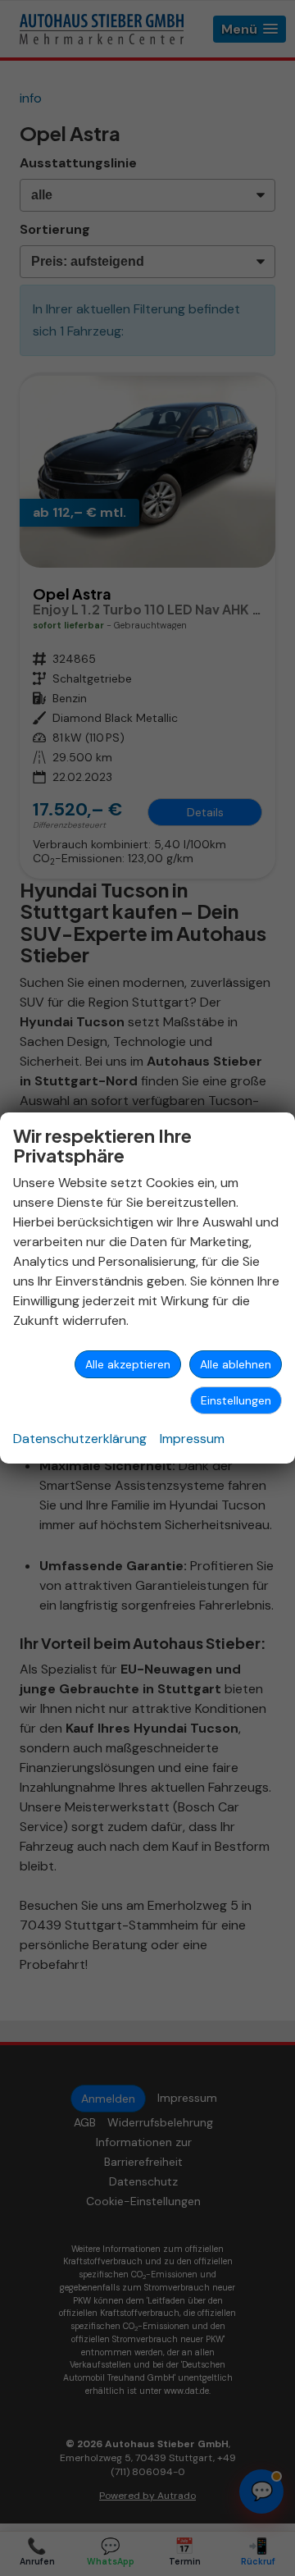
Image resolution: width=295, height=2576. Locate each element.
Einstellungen (236, 1400)
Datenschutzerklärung (80, 1439)
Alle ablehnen (236, 1364)
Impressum (192, 1439)
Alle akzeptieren (128, 1364)
